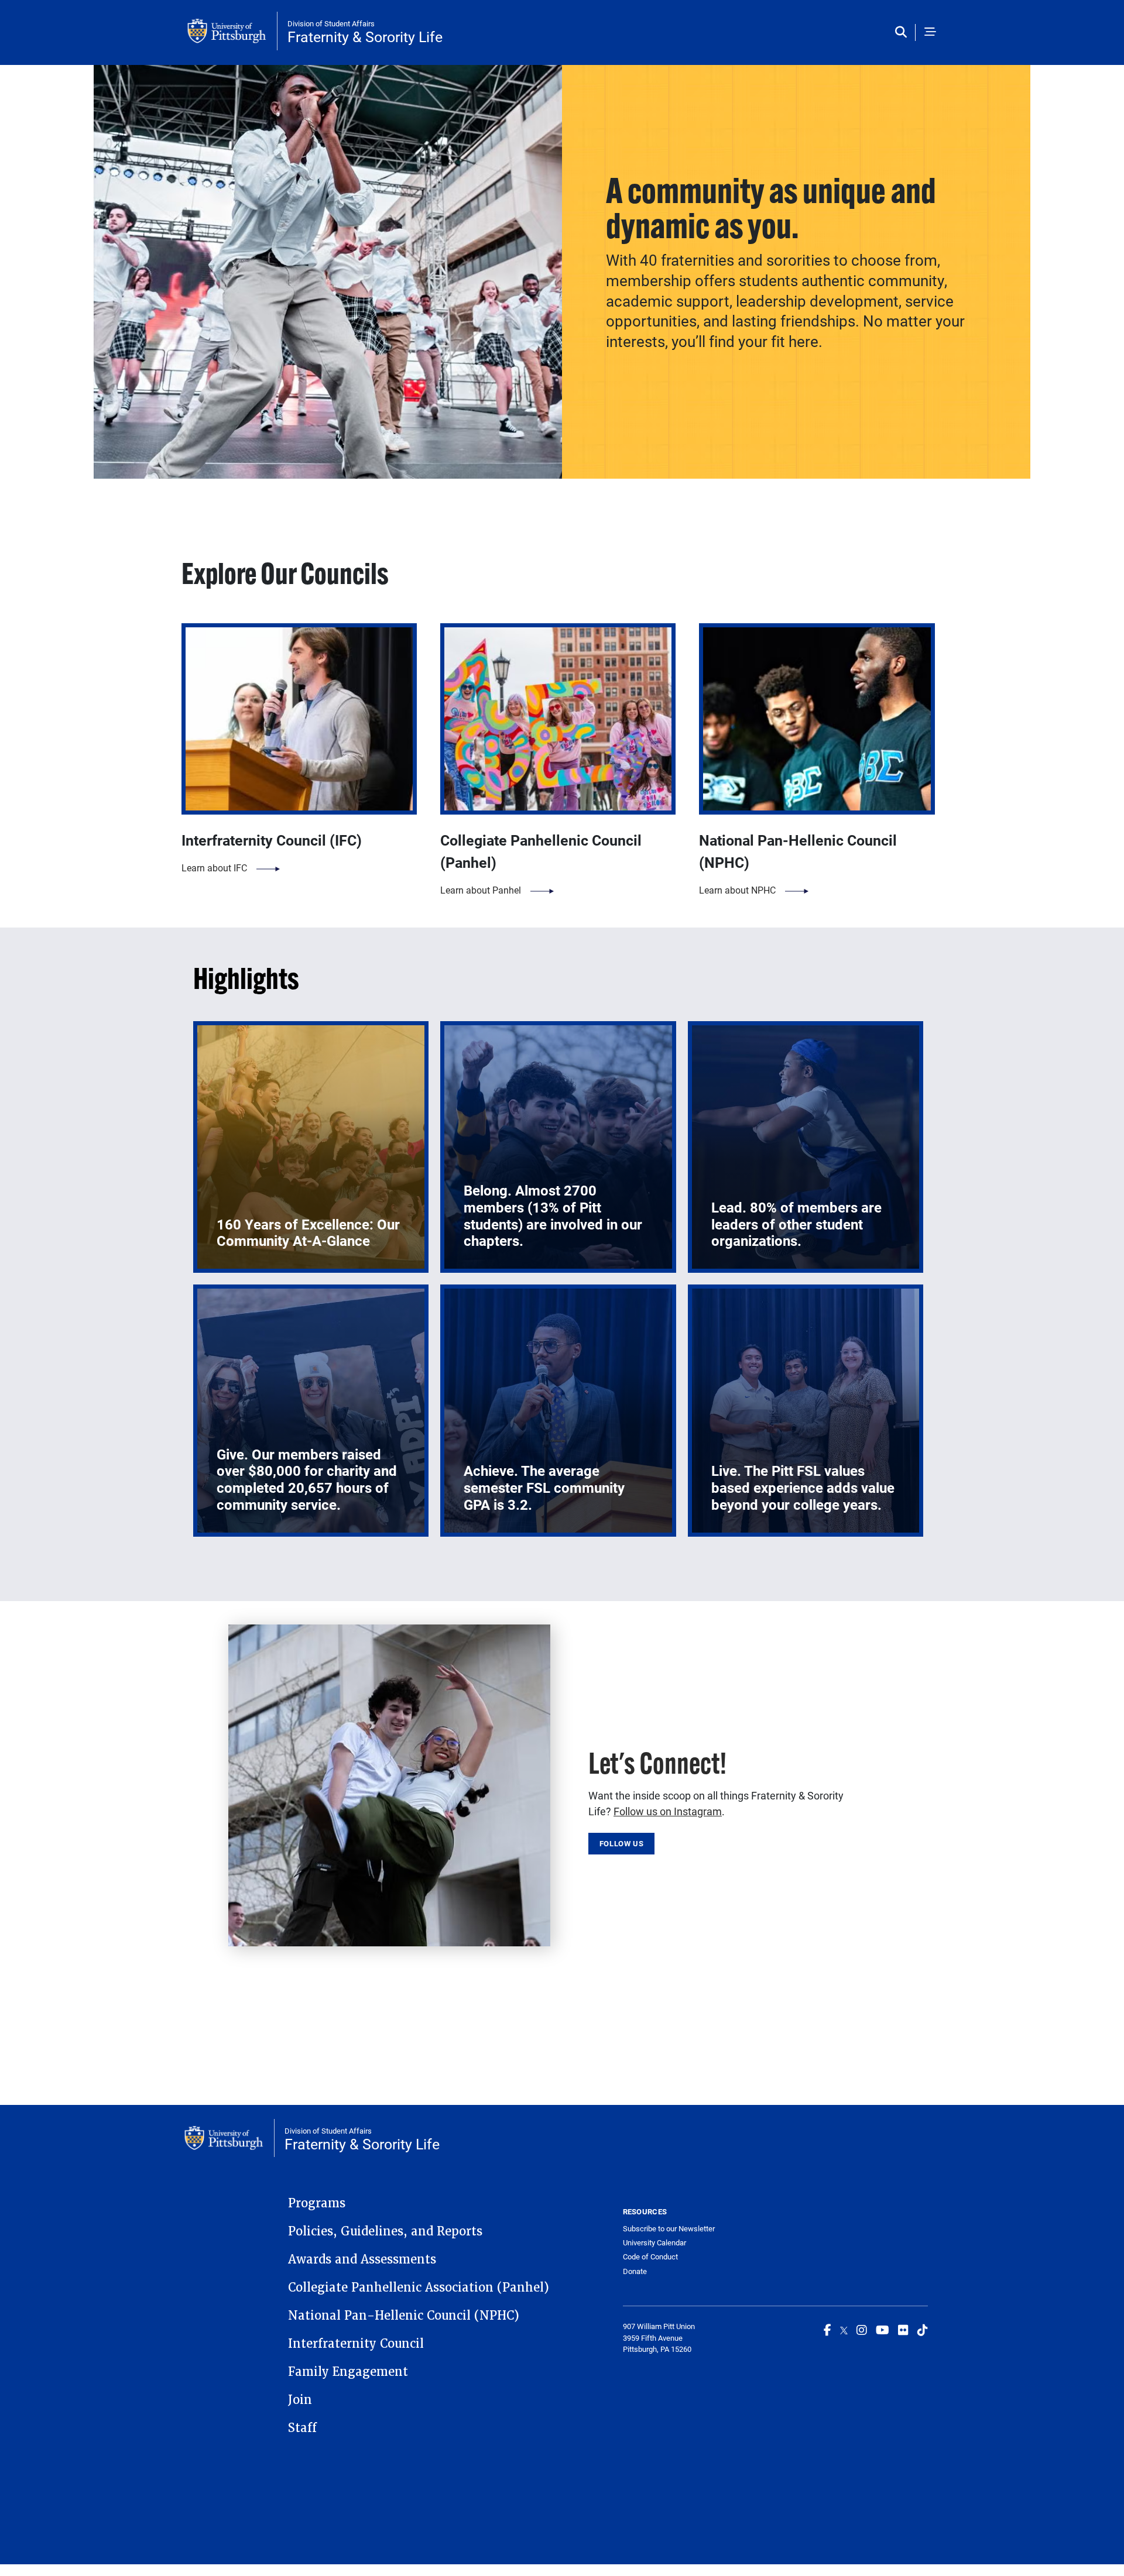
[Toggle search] (904, 32)
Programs (317, 2203)
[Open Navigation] (930, 32)
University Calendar (654, 2242)
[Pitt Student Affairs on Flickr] (903, 2330)
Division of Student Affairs (331, 23)
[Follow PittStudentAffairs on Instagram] (862, 2330)
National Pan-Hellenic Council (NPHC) (404, 2316)
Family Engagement (348, 2372)
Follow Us (622, 1843)
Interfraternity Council (356, 2344)
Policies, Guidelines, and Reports (385, 2231)
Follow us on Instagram (668, 1811)
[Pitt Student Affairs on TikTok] (923, 2330)
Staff (302, 2428)
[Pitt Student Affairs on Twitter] (844, 2330)
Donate (635, 2271)
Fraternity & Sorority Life (365, 37)
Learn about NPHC (737, 890)
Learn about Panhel (481, 890)
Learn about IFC (214, 868)
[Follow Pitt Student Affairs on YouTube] (883, 2330)
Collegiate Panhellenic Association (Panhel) (419, 2288)
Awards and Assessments (362, 2259)
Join (300, 2400)
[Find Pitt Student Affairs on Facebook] (827, 2330)
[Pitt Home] (232, 31)
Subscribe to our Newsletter (669, 2228)
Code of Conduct (650, 2256)
